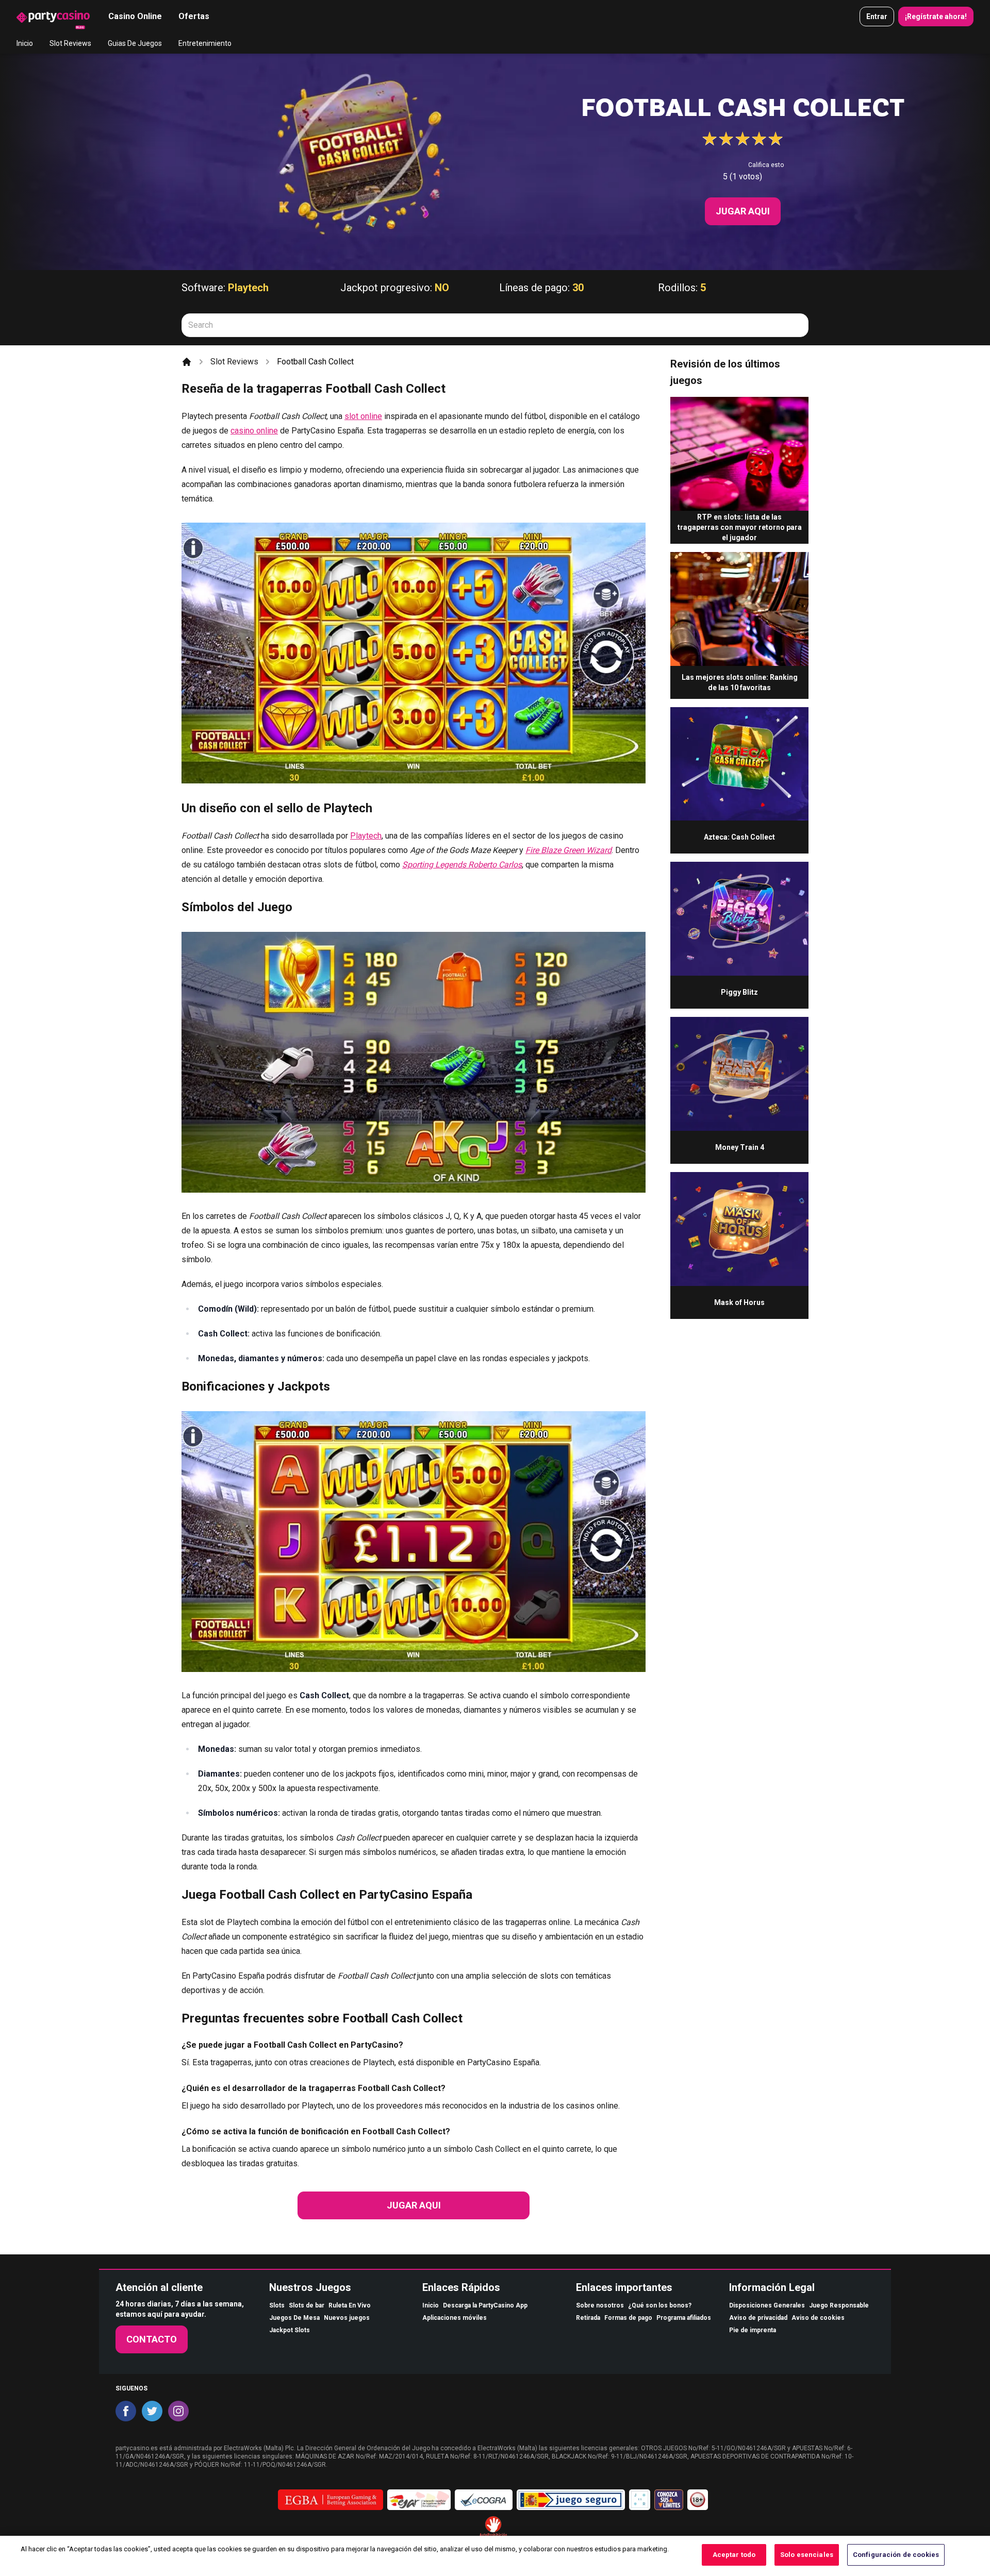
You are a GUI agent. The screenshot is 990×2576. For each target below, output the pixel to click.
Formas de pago (628, 2318)
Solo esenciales (807, 2555)
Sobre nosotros (600, 2305)
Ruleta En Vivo (350, 2305)
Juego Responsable (839, 2305)
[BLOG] (53, 16)
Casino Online (135, 16)
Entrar (877, 16)
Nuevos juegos (347, 2318)
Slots (277, 2305)
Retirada (588, 2318)
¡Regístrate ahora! (936, 16)
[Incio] (187, 362)
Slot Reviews (70, 43)
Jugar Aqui (743, 211)
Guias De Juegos (135, 43)
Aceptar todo (734, 2555)
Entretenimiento (205, 43)
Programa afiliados (684, 2318)
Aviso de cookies (818, 2318)
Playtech (248, 288)
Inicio (25, 43)
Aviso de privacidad (758, 2318)
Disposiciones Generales (767, 2305)
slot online (363, 416)
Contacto (152, 2339)
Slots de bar (307, 2305)
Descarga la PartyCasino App (485, 2305)
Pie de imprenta (753, 2330)
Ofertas (194, 16)
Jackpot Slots (290, 2330)
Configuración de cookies (896, 2555)
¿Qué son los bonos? (660, 2305)
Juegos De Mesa (294, 2318)
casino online (254, 431)
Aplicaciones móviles (455, 2318)
